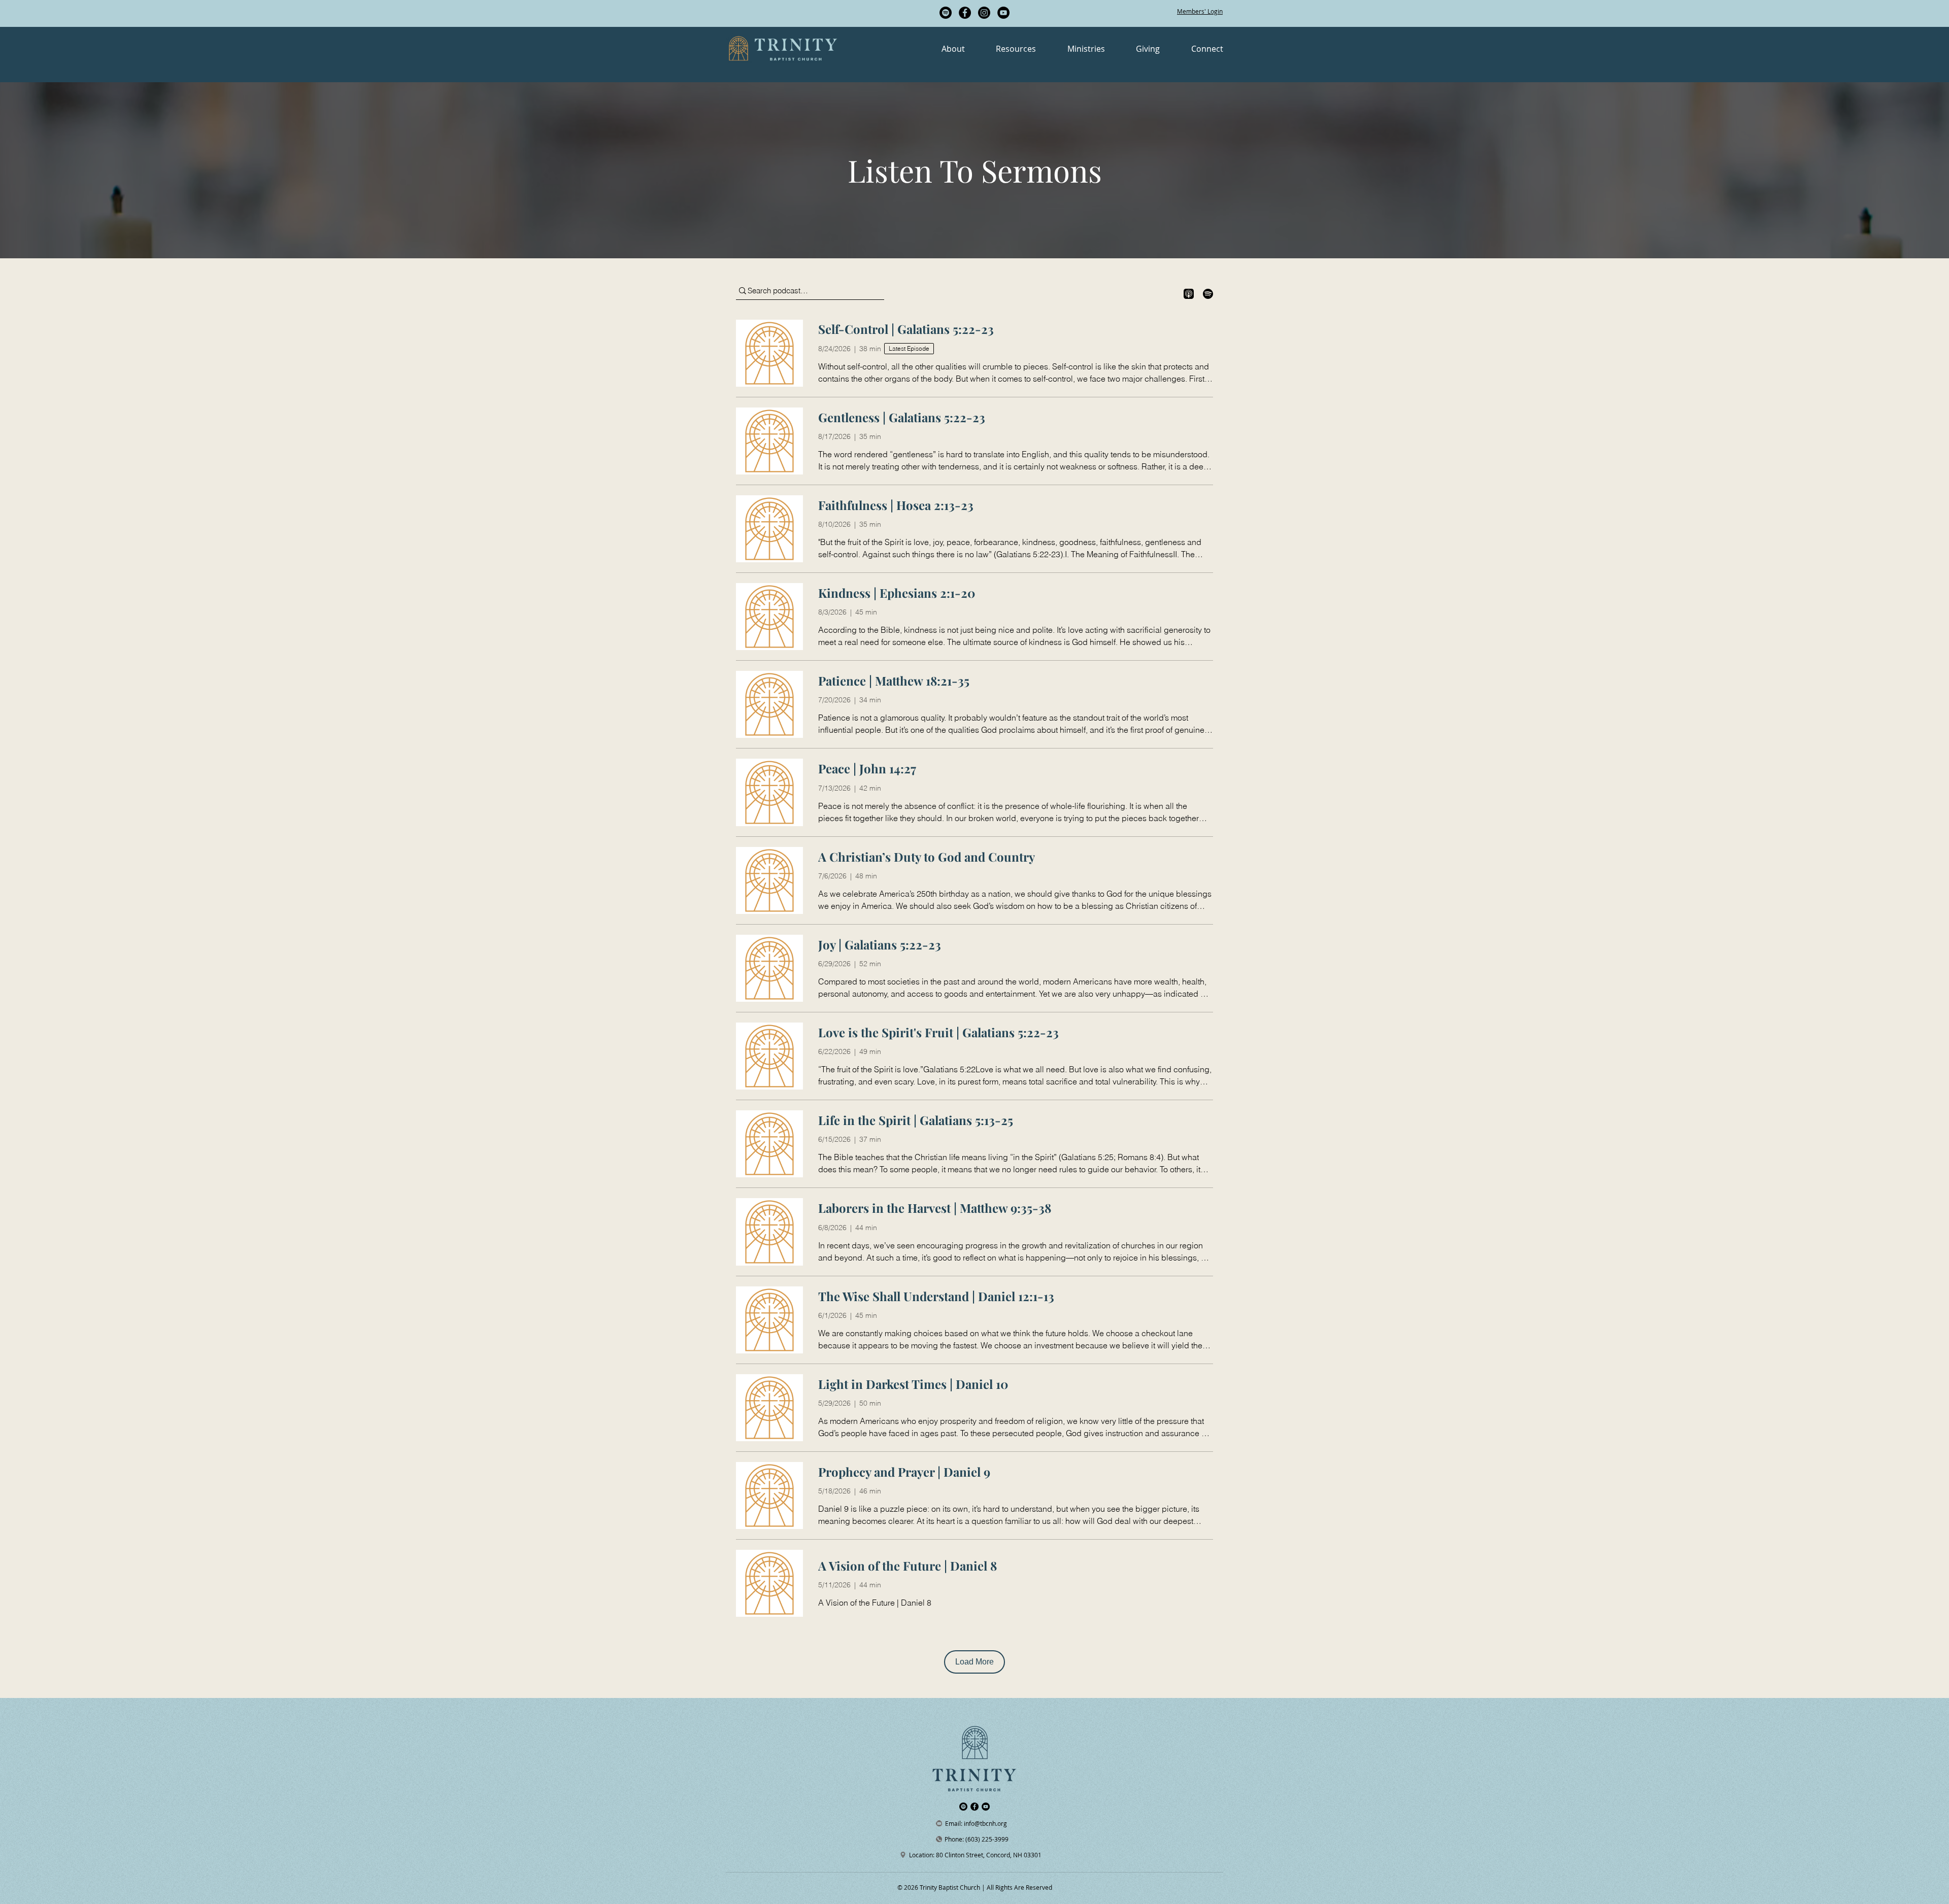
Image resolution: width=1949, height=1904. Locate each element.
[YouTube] (1003, 13)
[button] (939, 49)
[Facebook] (965, 13)
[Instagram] (984, 13)
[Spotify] (946, 13)
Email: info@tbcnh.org (976, 1823)
